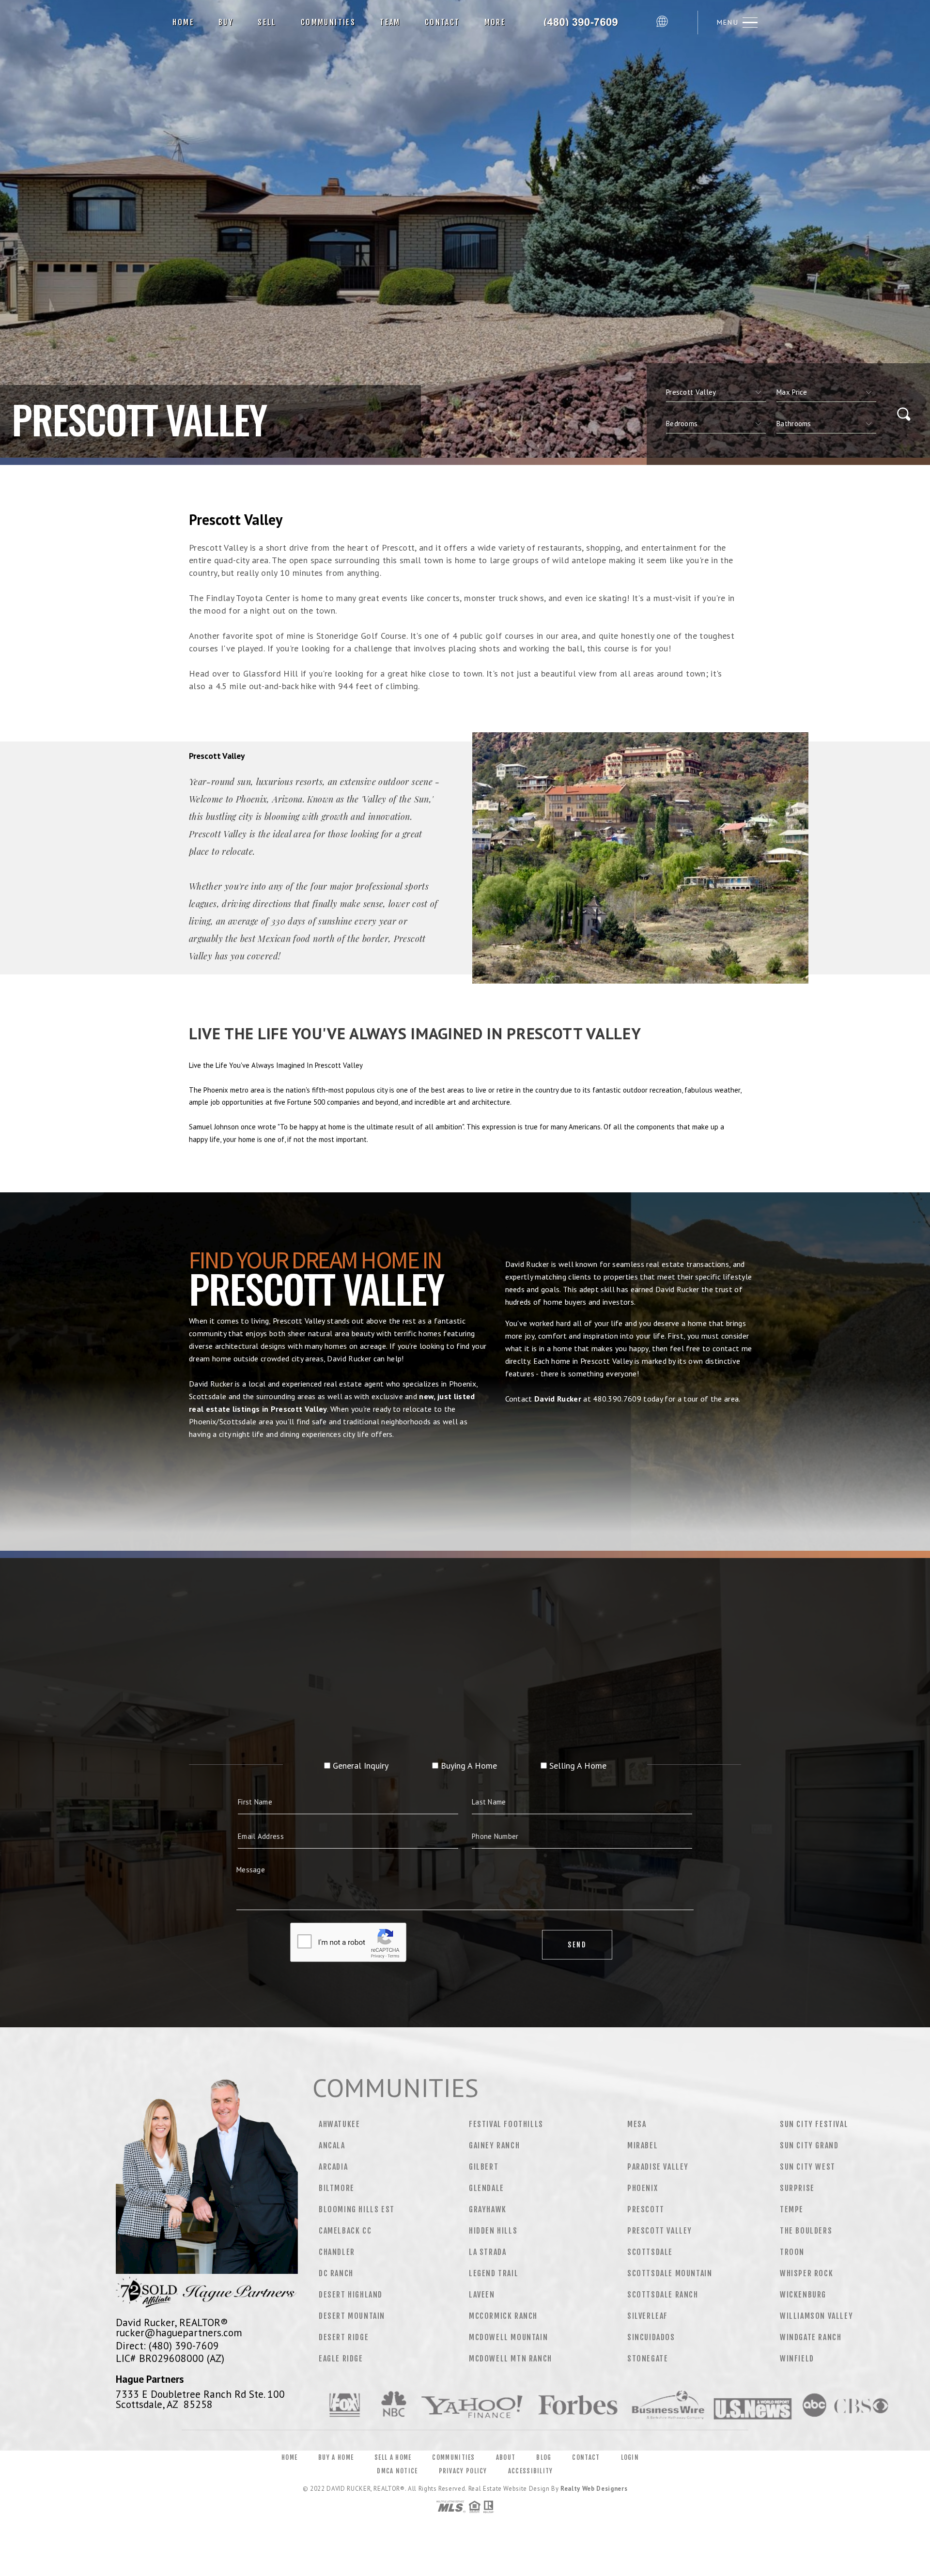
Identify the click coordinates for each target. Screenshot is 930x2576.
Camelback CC (345, 2231)
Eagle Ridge (341, 2359)
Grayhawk (488, 2209)
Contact (442, 22)
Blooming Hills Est (357, 2209)
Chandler (337, 2252)
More (495, 22)
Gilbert (484, 2167)
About (506, 2457)
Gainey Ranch (494, 2145)
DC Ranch (336, 2273)
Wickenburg (803, 2295)
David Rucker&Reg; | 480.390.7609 (585, 22)
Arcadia (333, 2167)
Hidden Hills (493, 2231)
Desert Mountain (352, 2316)
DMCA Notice (397, 2471)
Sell (267, 22)
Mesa (637, 2124)
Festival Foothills (506, 2124)
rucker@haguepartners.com (179, 2332)
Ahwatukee (339, 2124)
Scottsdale (650, 2252)
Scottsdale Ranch (663, 2295)
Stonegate (648, 2359)
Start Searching (465, 1479)
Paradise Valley (658, 2167)
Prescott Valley (660, 2231)
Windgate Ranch (811, 2337)
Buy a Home (336, 2457)
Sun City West (808, 2167)
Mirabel (643, 2145)
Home (183, 22)
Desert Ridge (344, 2337)
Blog (544, 2457)
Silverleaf (648, 2316)
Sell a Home (393, 2457)
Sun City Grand (809, 2145)
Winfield (797, 2359)
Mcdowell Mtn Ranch (511, 2359)
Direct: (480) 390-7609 (167, 2345)
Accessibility (531, 2471)
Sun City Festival (814, 2124)
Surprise (797, 2188)
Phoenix (643, 2188)
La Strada (488, 2252)
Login (630, 2457)
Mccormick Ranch (503, 2316)
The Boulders (806, 2231)
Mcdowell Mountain (508, 2337)
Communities (328, 22)
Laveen (482, 2295)
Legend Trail (494, 2273)
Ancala (332, 2145)
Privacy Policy (463, 2471)
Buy (226, 22)
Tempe (792, 2209)
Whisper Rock (806, 2273)
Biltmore (337, 2188)
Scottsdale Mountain (670, 2273)
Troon (792, 2252)
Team (390, 22)
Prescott (646, 2209)
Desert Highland (351, 2295)
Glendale (487, 2188)
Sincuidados (651, 2337)
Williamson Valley (816, 2316)
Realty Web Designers (594, 2489)
